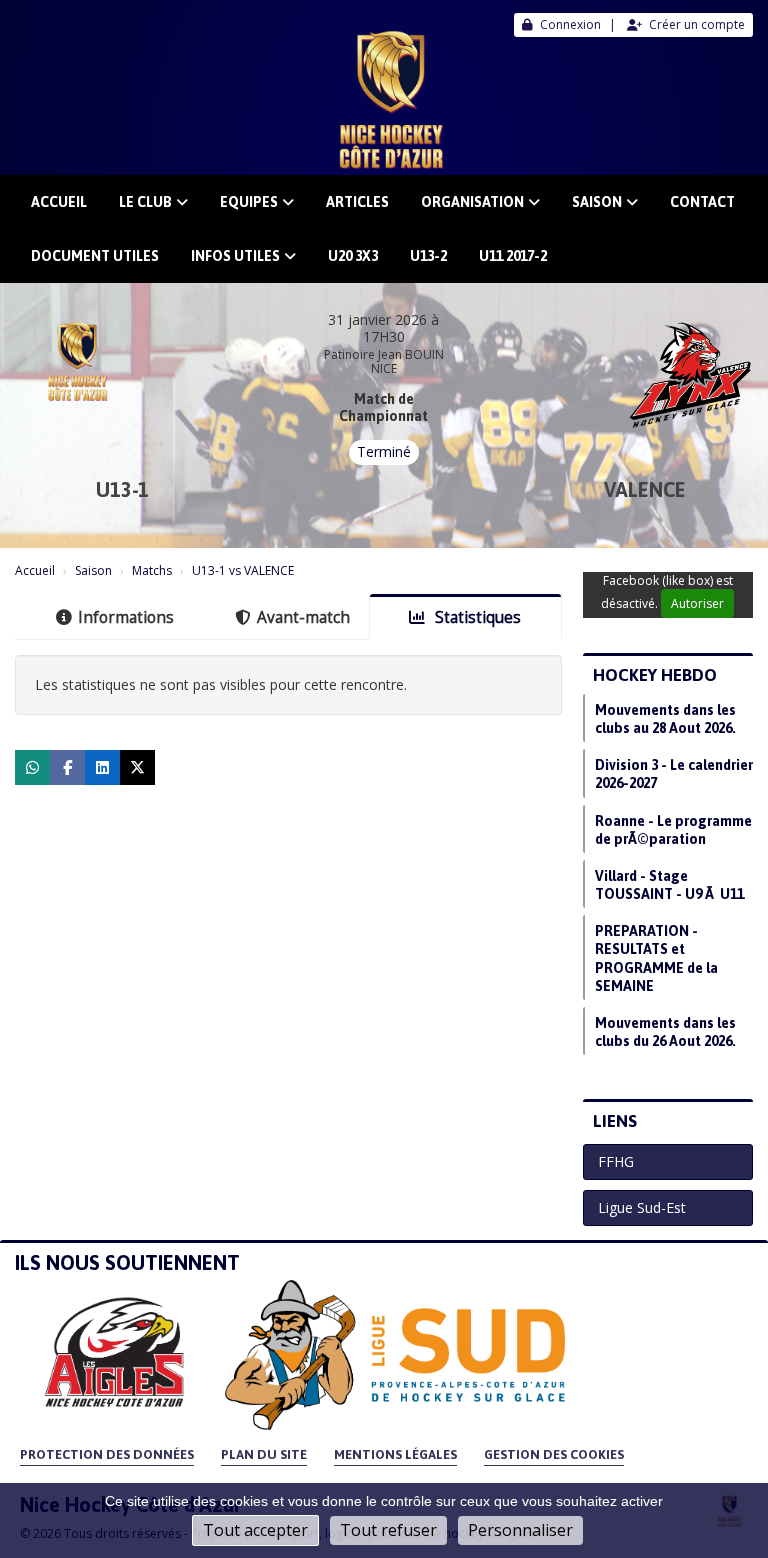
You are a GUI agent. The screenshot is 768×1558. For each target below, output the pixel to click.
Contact (702, 202)
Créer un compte (697, 24)
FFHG (616, 1161)
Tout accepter (255, 1530)
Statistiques (476, 617)
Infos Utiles (235, 256)
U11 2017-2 (513, 256)
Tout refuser (388, 1530)
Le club (145, 202)
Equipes (249, 202)
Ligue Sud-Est (642, 1207)
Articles (357, 202)
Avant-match (303, 617)
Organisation (472, 202)
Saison (597, 202)
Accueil (59, 202)
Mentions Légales (395, 1454)
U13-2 (428, 256)
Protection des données (107, 1454)
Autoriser (697, 603)
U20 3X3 (353, 256)
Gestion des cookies (554, 1454)
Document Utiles (95, 256)
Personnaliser (520, 1530)
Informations (126, 617)
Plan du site (264, 1454)
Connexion (570, 24)
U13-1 (122, 489)
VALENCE (645, 489)
